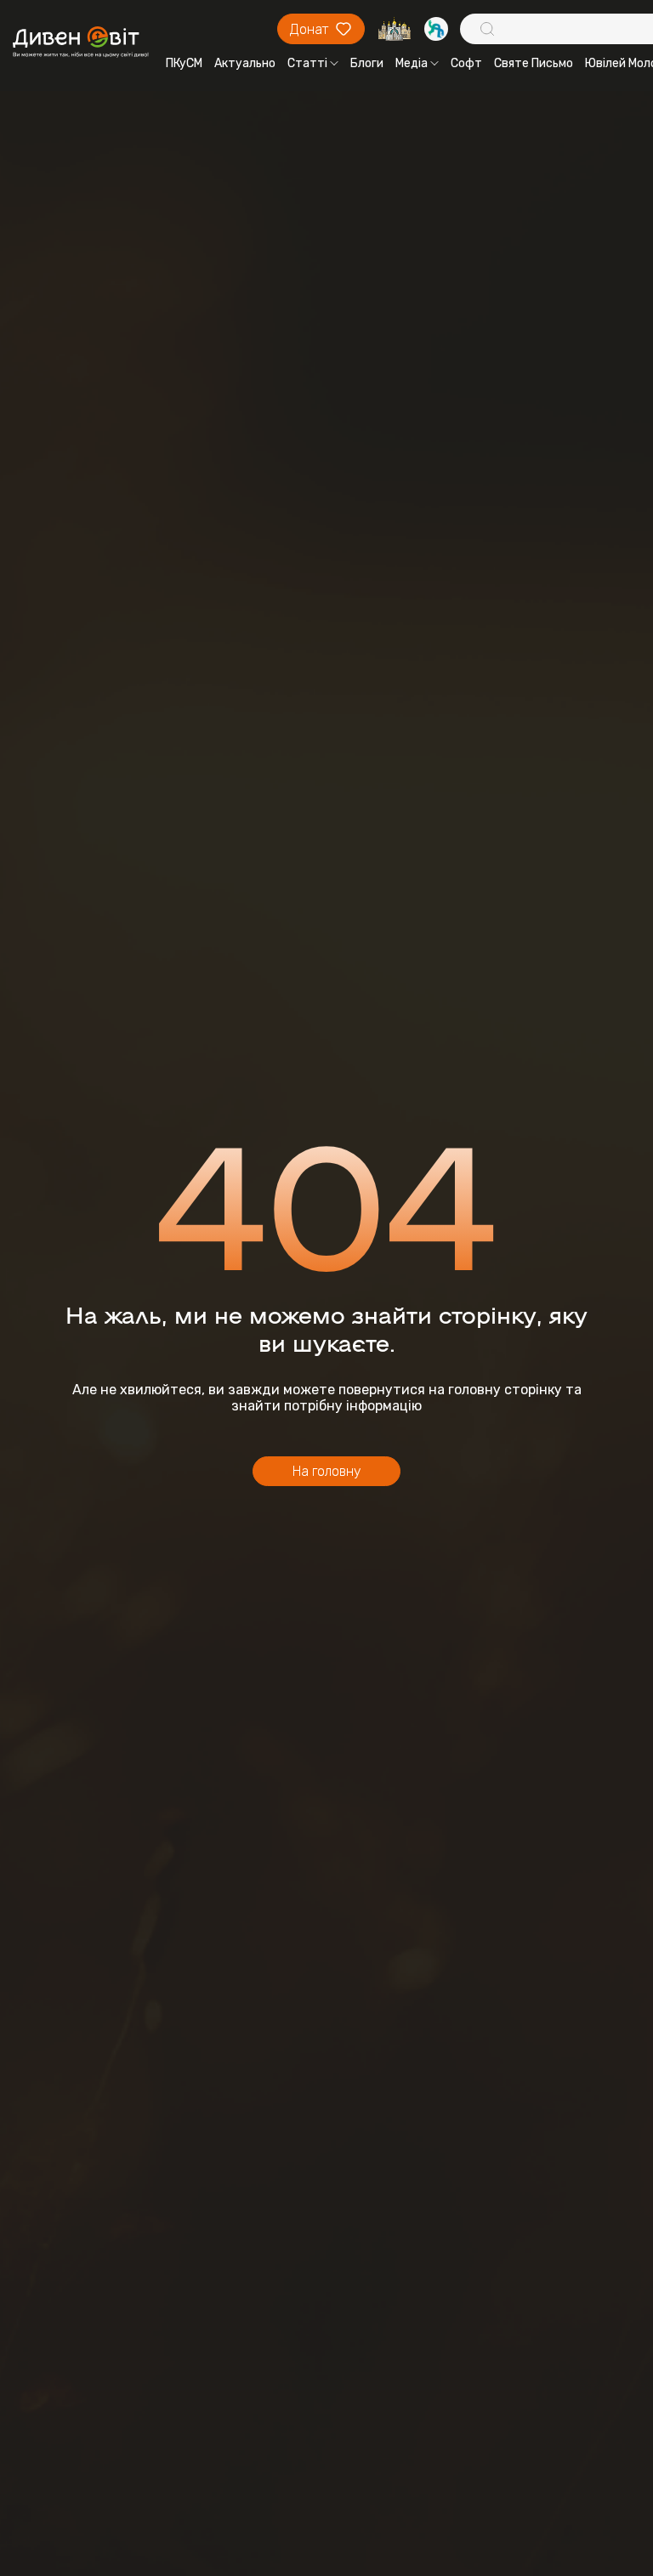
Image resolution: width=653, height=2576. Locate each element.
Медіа (412, 63)
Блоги (367, 63)
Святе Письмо (534, 63)
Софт (466, 63)
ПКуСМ (184, 63)
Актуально (245, 63)
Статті (307, 63)
